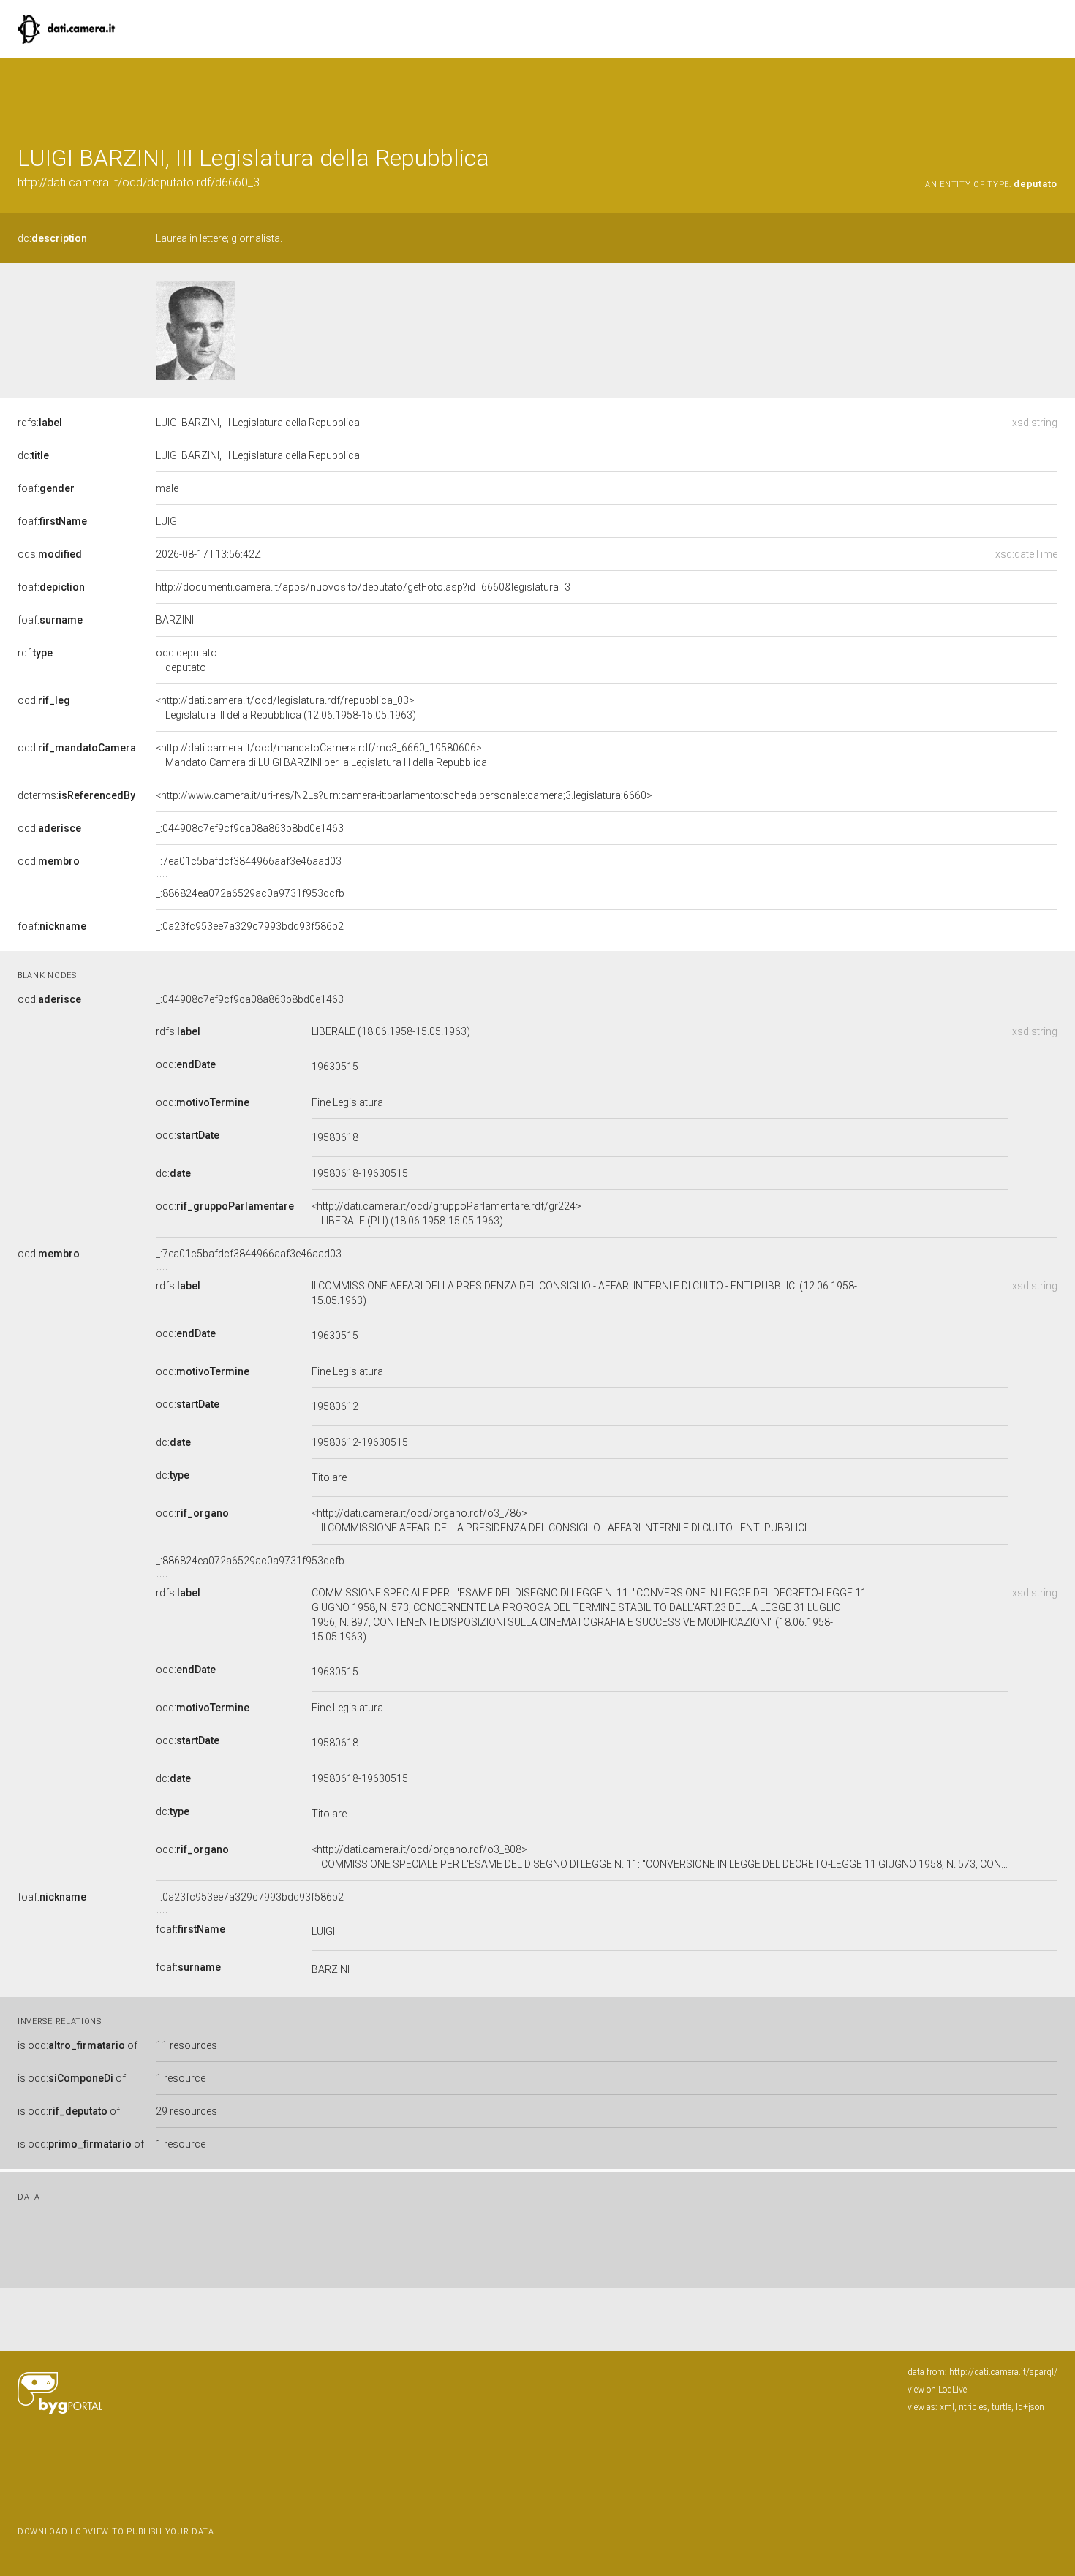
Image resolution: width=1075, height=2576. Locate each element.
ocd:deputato (186, 660)
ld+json (1030, 2407)
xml (947, 2407)
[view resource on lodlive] (1051, 95)
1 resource (181, 2078)
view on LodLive (937, 2390)
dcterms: (76, 795)
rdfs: (40, 423)
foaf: (46, 488)
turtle (1002, 2407)
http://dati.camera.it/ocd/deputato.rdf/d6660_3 (139, 182)
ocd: (44, 700)
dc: (52, 238)
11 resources (186, 2045)
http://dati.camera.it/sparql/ (1003, 2372)
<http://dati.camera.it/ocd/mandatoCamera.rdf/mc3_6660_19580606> (321, 755)
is (78, 2045)
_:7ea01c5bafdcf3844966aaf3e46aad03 (249, 861)
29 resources (186, 2111)
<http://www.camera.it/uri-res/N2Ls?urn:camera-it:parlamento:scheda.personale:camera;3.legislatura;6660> (404, 795)
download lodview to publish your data (116, 2532)
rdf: (35, 653)
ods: (50, 554)
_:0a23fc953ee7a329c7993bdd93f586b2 (250, 926)
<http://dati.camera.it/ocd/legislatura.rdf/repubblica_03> (286, 708)
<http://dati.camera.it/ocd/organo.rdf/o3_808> (660, 1857)
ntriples (973, 2407)
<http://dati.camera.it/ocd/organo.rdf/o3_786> (559, 1520)
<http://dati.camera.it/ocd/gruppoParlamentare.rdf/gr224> (446, 1213)
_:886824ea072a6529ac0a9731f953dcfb (250, 893)
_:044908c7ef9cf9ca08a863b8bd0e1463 (250, 828)
